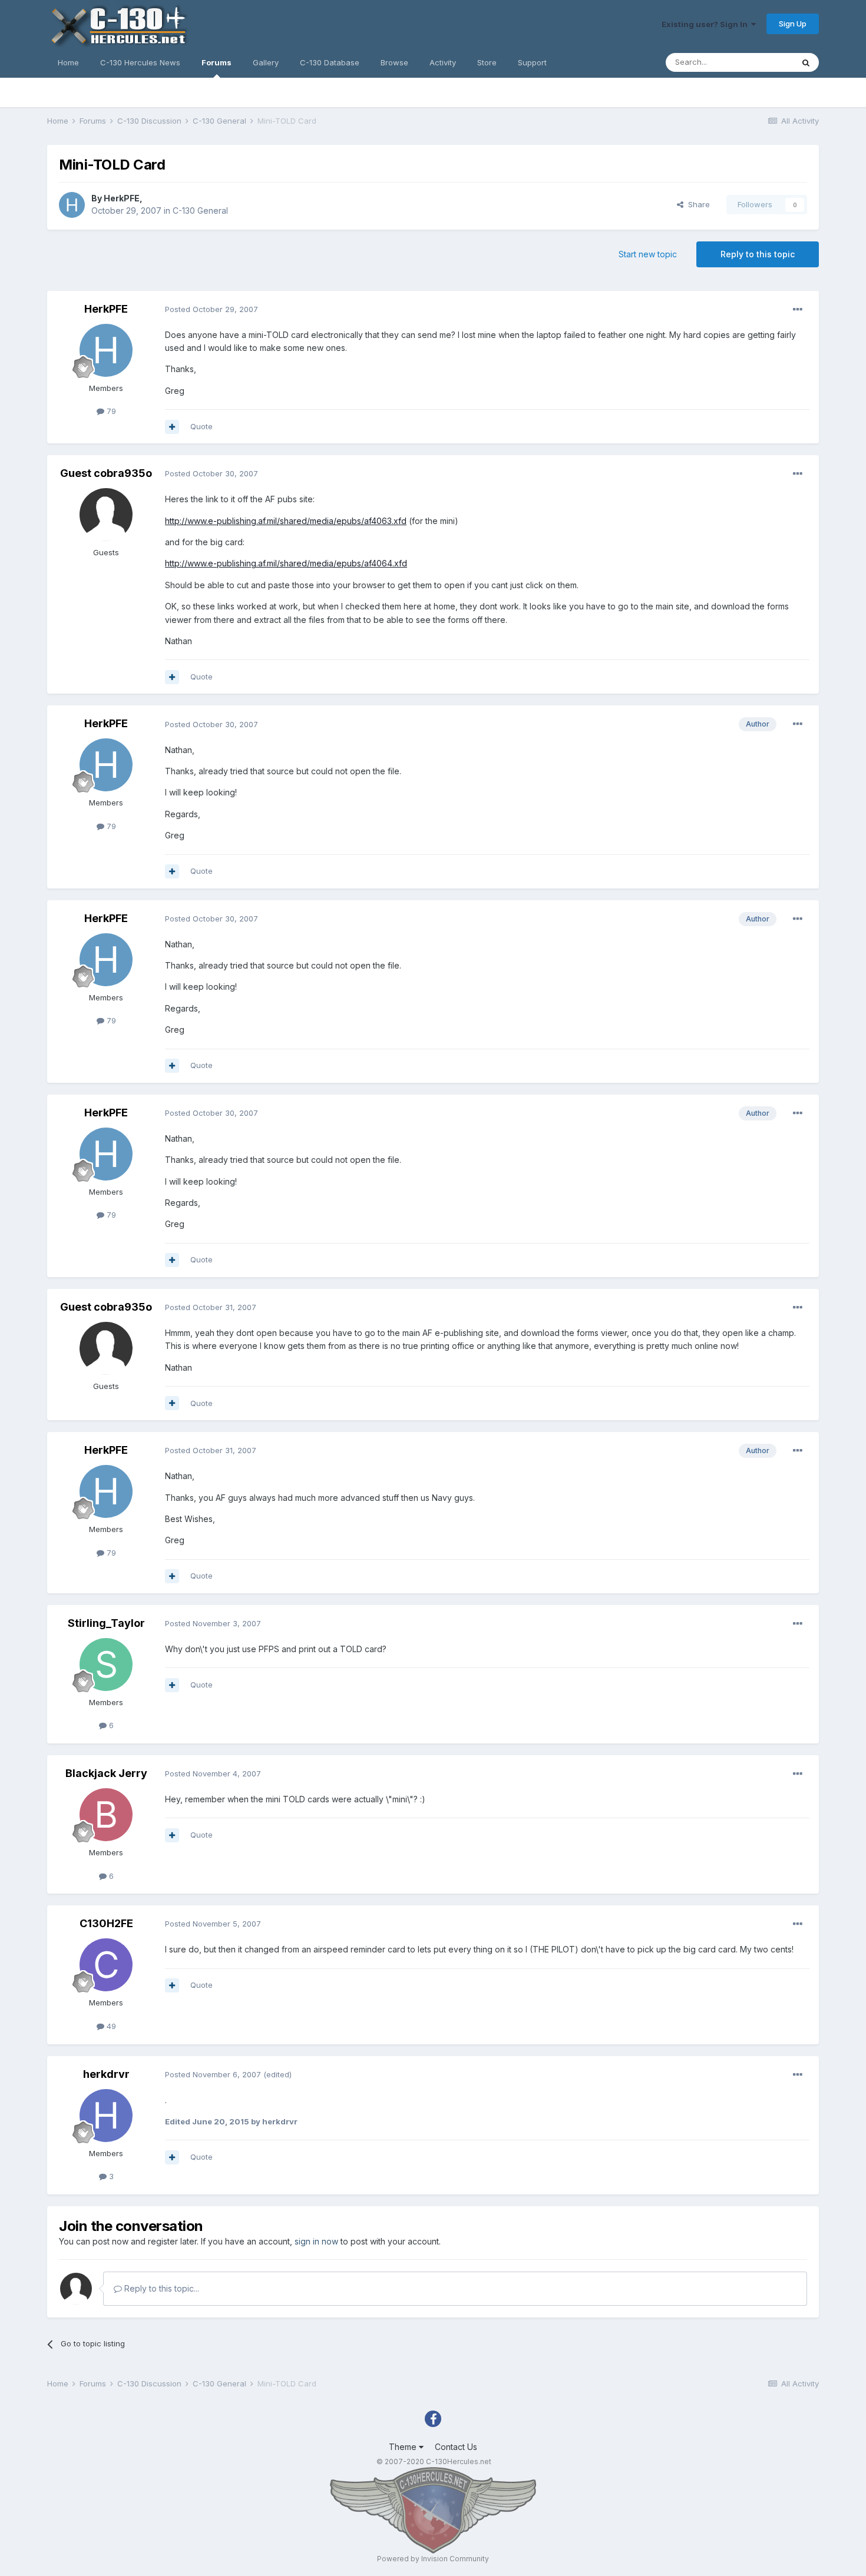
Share (697, 204)
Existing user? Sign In (706, 24)
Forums (216, 62)
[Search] (806, 62)
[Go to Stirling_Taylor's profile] (106, 1665)
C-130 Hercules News (140, 62)
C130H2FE (106, 1923)
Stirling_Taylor (106, 1623)
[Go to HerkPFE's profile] (72, 205)
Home (68, 62)
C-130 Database (330, 62)
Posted (211, 309)
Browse (394, 62)
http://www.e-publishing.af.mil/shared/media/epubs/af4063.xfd (286, 521)
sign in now (316, 2241)
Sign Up (793, 24)
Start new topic (648, 254)
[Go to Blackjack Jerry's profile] (106, 1815)
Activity (443, 62)
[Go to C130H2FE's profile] (106, 1965)
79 (110, 411)
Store (487, 62)
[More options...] (798, 310)
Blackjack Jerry (106, 1773)
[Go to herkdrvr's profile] (106, 2116)
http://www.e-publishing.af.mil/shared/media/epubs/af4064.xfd (286, 563)
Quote (201, 426)
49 (110, 2026)
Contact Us (456, 2447)
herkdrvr (106, 2074)
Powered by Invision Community (433, 2559)
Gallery (266, 62)
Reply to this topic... (161, 2288)
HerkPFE (122, 198)
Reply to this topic (758, 254)
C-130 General (200, 210)
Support (532, 62)
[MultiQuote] (172, 427)
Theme (404, 2447)
